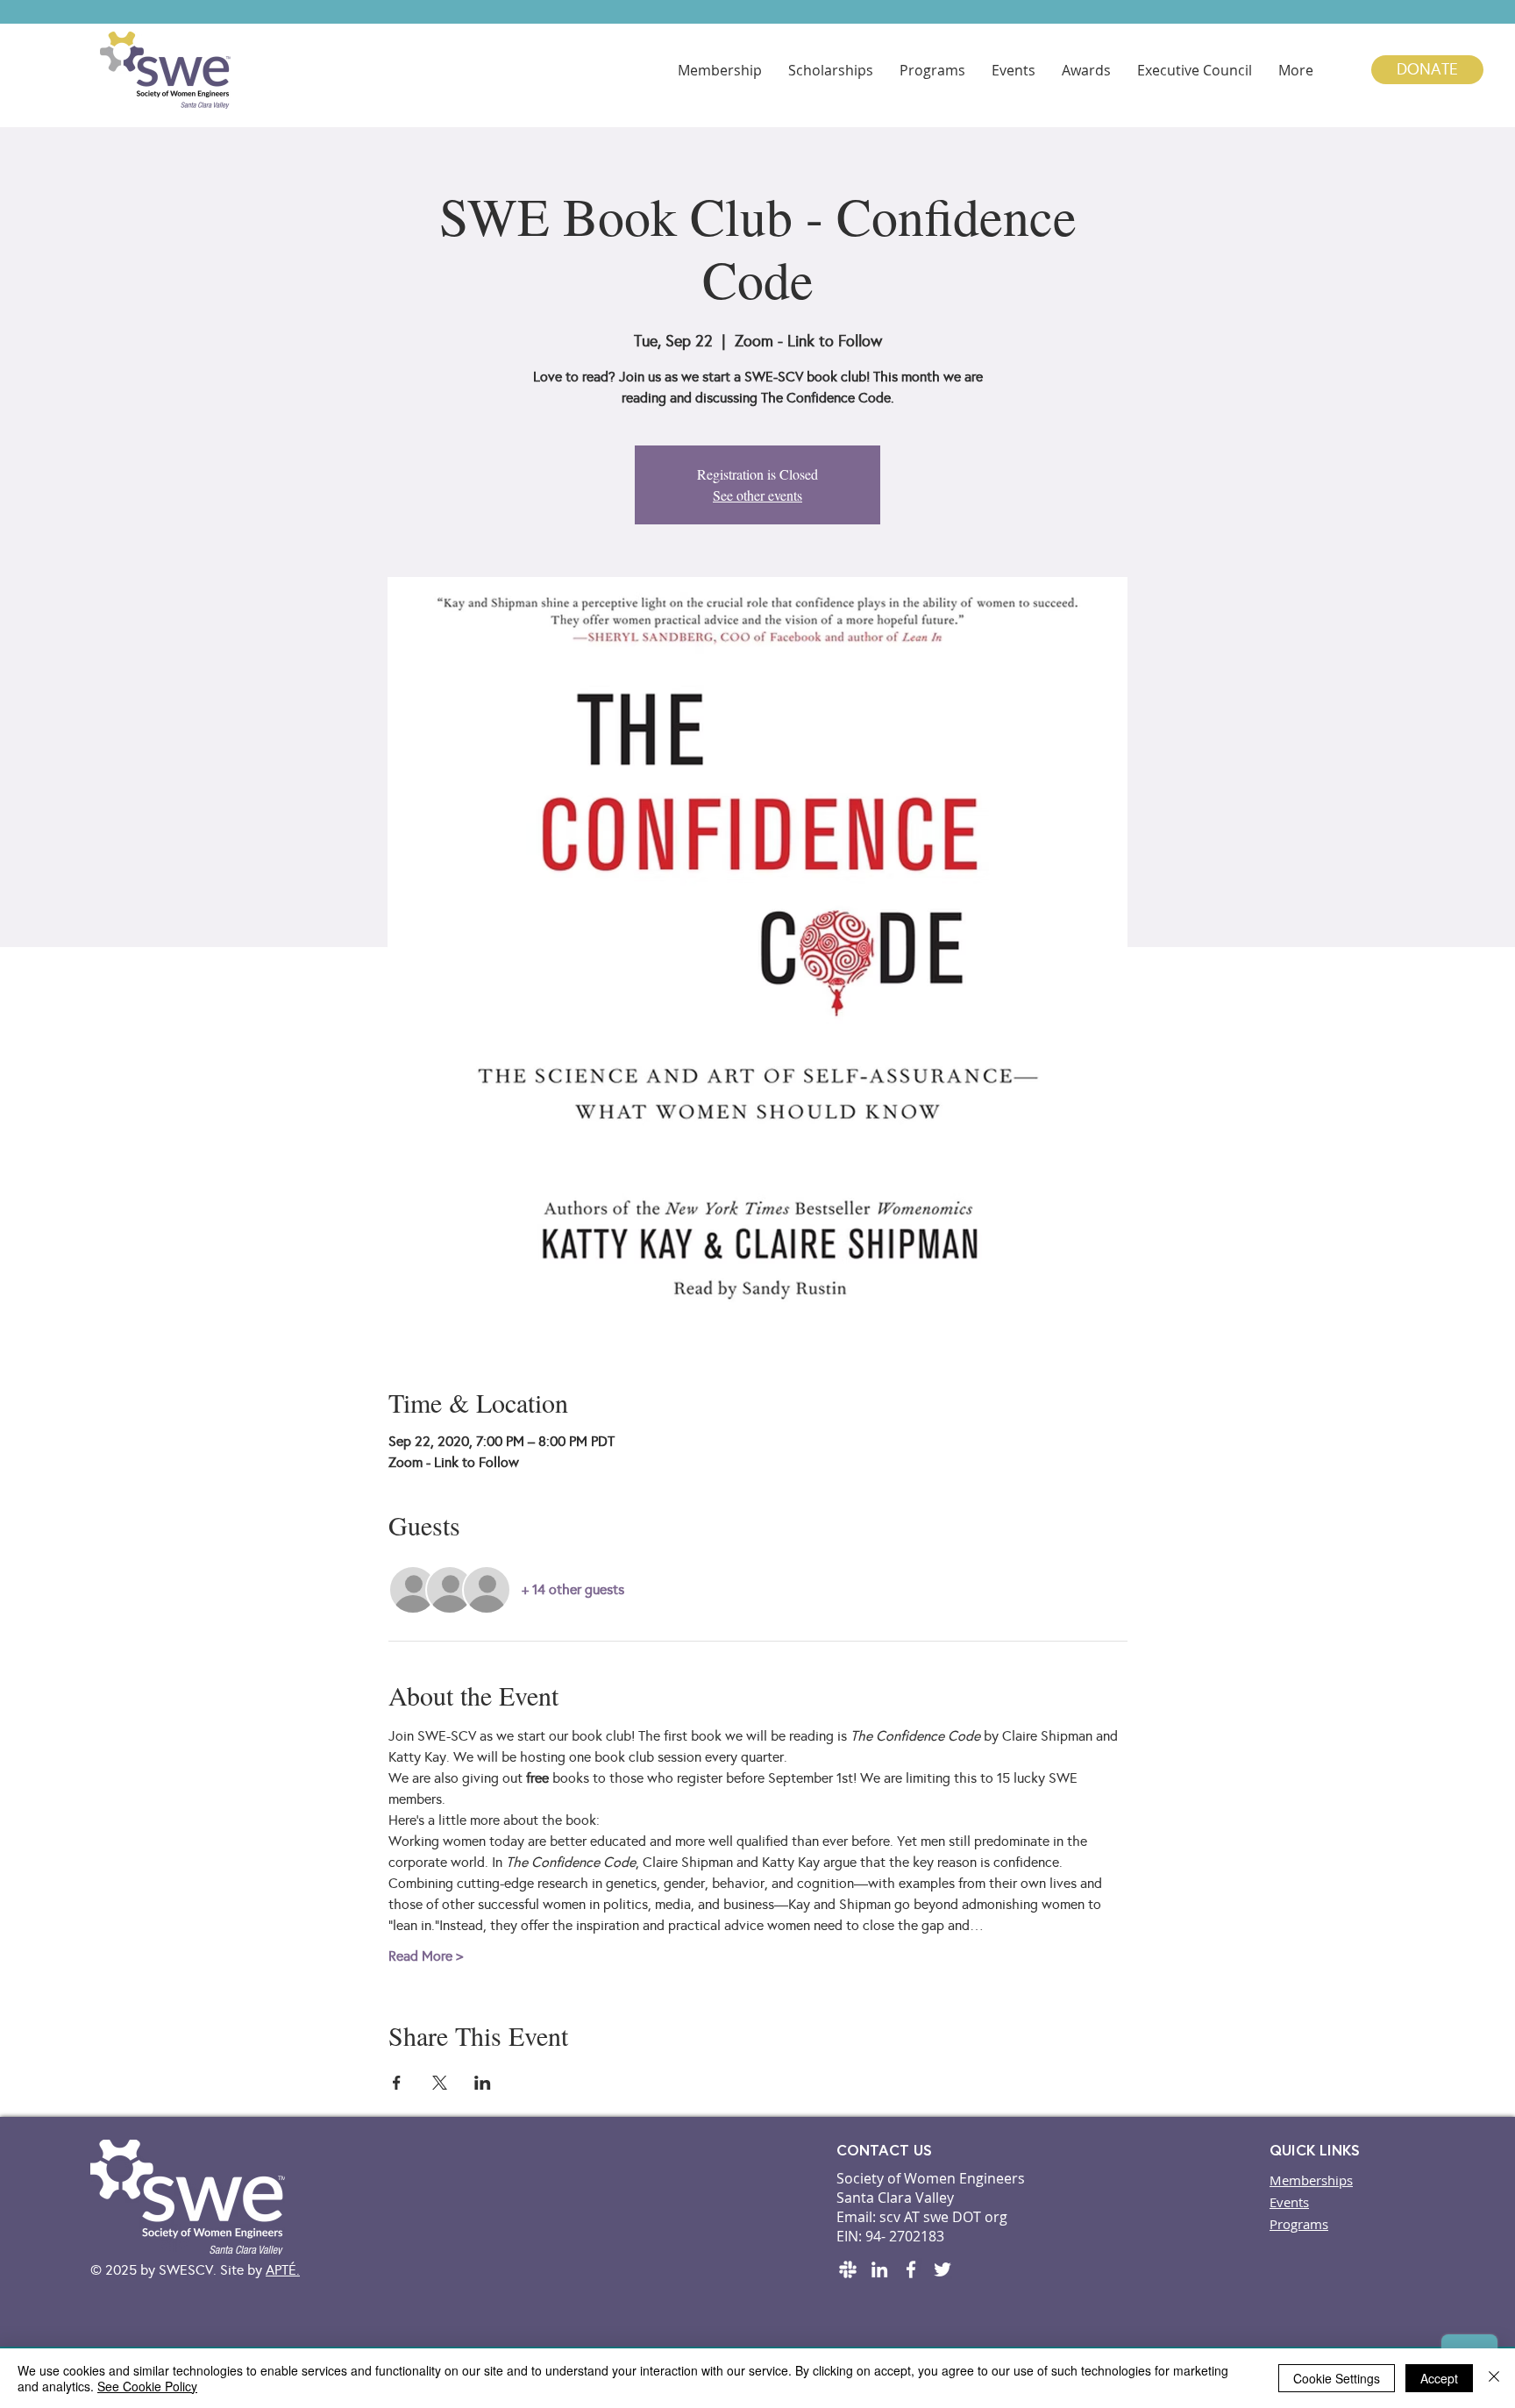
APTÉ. (283, 2270)
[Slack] (848, 2269)
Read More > (426, 1956)
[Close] (1494, 2378)
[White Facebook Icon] (911, 2269)
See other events (757, 495)
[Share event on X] (440, 2083)
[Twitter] (942, 2269)
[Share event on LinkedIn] (483, 2083)
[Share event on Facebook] (397, 2083)
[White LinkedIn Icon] (879, 2269)
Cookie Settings (1337, 2378)
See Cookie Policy (147, 2386)
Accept (1439, 2378)
